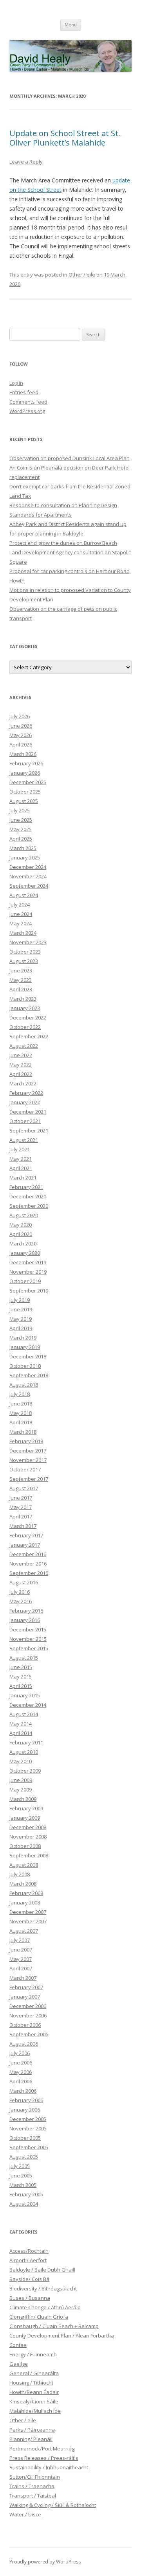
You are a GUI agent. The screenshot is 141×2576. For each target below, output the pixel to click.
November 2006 (28, 2015)
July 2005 (20, 2166)
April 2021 (21, 1168)
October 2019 (25, 1281)
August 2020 (24, 1215)
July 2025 (20, 810)
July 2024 (20, 905)
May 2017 (21, 1507)
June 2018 (21, 1404)
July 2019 (20, 1300)
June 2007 (21, 1950)
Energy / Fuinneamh (33, 2354)
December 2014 (28, 1705)
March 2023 (23, 999)
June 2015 (21, 1667)
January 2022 (25, 1102)
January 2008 (25, 1902)
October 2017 (25, 1469)
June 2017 (21, 1498)
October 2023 (25, 952)
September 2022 (29, 1036)
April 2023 (21, 989)
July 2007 (20, 1940)
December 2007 (28, 1912)
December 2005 (28, 2119)
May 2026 (21, 735)
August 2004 (24, 2204)
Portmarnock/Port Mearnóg (42, 2449)
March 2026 (23, 754)
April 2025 (21, 839)
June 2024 (21, 914)
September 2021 (29, 1131)
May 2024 (21, 923)
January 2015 (25, 1695)
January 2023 (25, 1008)
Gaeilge (19, 2364)
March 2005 (23, 2185)
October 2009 (25, 1771)
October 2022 (25, 1027)
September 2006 (29, 2034)
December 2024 (28, 867)
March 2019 (23, 1338)
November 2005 (28, 2128)
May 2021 (21, 1159)
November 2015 (28, 1639)
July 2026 (20, 716)
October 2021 (25, 1121)
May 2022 (21, 1065)
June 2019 (21, 1309)
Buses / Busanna (30, 2298)
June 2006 (21, 2063)
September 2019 (29, 1291)
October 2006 (25, 2025)
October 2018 (25, 1366)
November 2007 (28, 1921)
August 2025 (24, 801)
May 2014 (21, 1724)
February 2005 (26, 2194)
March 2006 (23, 2091)
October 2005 (25, 2138)
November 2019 (28, 1272)
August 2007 (24, 1931)
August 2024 (24, 895)
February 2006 (26, 2100)
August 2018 (24, 1385)
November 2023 (28, 942)
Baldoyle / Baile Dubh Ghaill (42, 2270)
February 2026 (26, 763)
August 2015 (24, 1658)
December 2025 (28, 782)
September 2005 (29, 2147)
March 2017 (23, 1526)
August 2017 (24, 1488)
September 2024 (29, 886)
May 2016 (21, 1601)
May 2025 (21, 829)
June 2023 (21, 970)
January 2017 (25, 1545)
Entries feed (24, 392)
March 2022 (23, 1083)
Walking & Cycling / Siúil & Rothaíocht (53, 2505)
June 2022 (21, 1055)
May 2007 (21, 1959)
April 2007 (21, 1968)
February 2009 (26, 1808)
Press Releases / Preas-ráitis (44, 2458)
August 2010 (24, 1752)
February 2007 (26, 1987)
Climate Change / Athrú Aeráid (45, 2307)
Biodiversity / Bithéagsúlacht (43, 2288)
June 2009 (21, 1780)
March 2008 (23, 1884)
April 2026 (21, 745)
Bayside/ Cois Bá (29, 2279)
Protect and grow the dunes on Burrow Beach (63, 543)
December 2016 (28, 1554)
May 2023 (21, 980)
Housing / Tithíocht (31, 2383)
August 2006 (24, 2044)
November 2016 (28, 1564)
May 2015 (21, 1677)
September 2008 (29, 1855)
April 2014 (21, 1733)
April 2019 (21, 1328)
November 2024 (28, 876)
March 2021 (23, 1178)
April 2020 (21, 1234)
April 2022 (21, 1074)
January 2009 (25, 1818)
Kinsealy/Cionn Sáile (34, 2401)
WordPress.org (27, 411)
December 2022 (28, 1018)
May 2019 (21, 1319)
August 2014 (24, 1714)
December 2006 (28, 2006)
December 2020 (28, 1196)
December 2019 (28, 1262)
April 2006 (21, 2081)
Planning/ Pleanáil (31, 2439)
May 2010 (21, 1761)
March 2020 (23, 1243)
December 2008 (28, 1827)
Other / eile (82, 275)
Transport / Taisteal (33, 2496)
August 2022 (24, 1046)
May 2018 (21, 1413)
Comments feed (28, 402)
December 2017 (28, 1451)
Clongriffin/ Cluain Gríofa (39, 2317)
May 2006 (21, 2072)
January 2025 (25, 857)
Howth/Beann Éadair (34, 2392)
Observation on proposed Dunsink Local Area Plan (70, 458)
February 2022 (26, 1093)
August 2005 (24, 2157)
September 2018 (29, 1375)
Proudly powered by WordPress (45, 2562)
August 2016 (24, 1582)
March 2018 (23, 1432)
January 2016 (25, 1620)
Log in (16, 383)
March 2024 (23, 933)
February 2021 (26, 1187)
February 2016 (26, 1611)
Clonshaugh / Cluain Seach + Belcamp (54, 2326)
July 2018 (20, 1394)
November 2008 (28, 1837)
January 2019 (25, 1347)
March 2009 (23, 1799)
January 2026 (25, 773)
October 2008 (25, 1846)
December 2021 (28, 1112)
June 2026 (21, 726)
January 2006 (25, 2110)
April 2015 (21, 1686)
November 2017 (28, 1460)
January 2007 (25, 1997)
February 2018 (26, 1441)
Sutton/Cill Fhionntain (35, 2477)
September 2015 (29, 1648)
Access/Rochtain (29, 2251)
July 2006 (20, 2053)
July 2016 (20, 1592)
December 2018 (28, 1356)
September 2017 (29, 1479)
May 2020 (21, 1225)
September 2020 (29, 1206)
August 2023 (24, 961)
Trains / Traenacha (32, 2486)
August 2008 (24, 1865)
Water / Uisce (25, 2514)
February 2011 (26, 1742)
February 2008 (26, 1893)
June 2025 (21, 820)
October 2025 (25, 792)
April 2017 (21, 1516)
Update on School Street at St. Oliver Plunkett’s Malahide (65, 138)
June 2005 (21, 2175)
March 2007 (23, 1978)
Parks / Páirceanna (32, 2430)
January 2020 (25, 1253)
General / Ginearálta (34, 2373)
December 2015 (28, 1629)
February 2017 (26, 1535)
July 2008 (20, 1874)
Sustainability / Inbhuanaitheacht (49, 2467)
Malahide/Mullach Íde (35, 2411)
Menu (71, 25)
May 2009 (21, 1790)
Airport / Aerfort (28, 2260)
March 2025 (23, 848)
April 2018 (21, 1422)
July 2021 (20, 1149)
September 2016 (29, 1573)
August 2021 (24, 1140)
